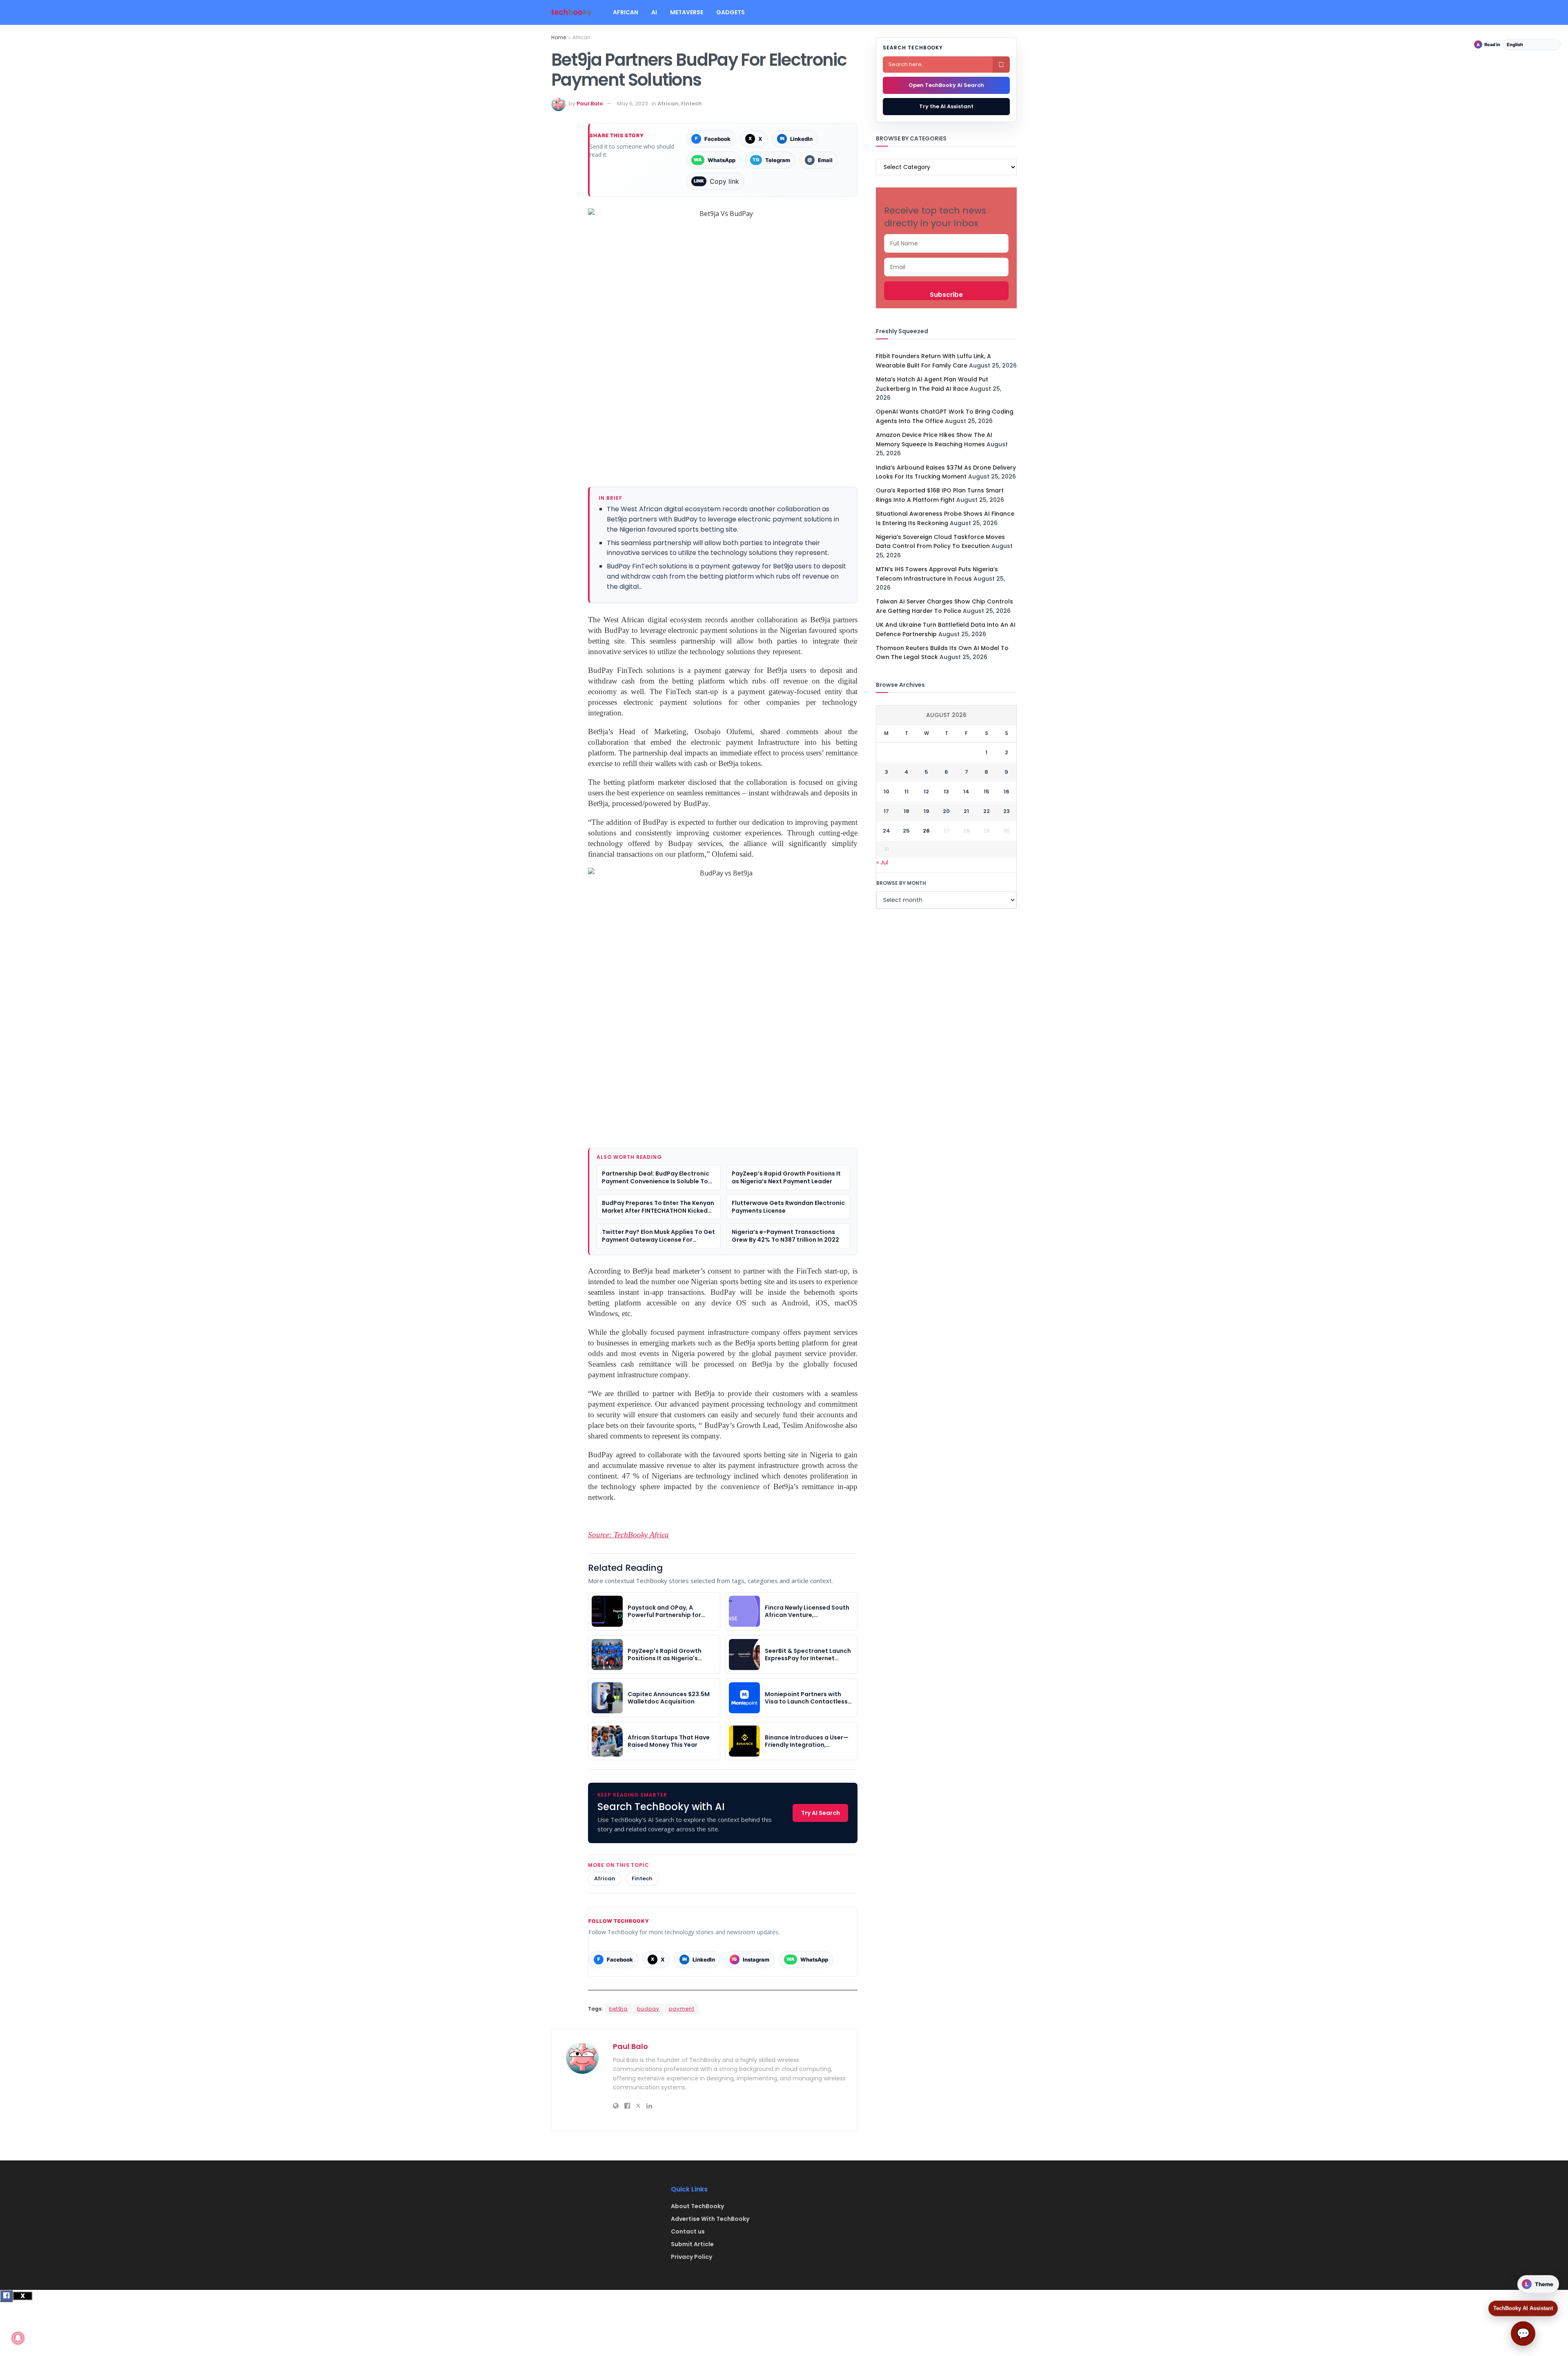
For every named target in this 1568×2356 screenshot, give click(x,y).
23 (1007, 811)
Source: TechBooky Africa (628, 1535)
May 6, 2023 (633, 104)
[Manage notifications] (18, 2338)
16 (1007, 792)
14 (966, 792)
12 (926, 792)
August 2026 (946, 715)
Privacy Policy (692, 2257)
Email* (946, 267)
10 (886, 792)
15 (987, 792)
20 (946, 811)
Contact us (688, 2231)
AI (654, 12)
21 (966, 811)
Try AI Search (821, 1813)
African (626, 12)
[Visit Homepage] (572, 12)
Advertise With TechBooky (710, 2219)
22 (987, 811)
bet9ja (618, 2009)
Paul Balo (590, 104)
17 (886, 811)
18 (906, 811)
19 (927, 811)
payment (682, 2009)
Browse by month (901, 883)
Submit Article (692, 2244)
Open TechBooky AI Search (946, 85)
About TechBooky (697, 2206)
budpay (648, 2009)
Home (559, 37)
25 (906, 831)
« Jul (882, 862)
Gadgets (731, 12)
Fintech (692, 104)
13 (946, 792)
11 (906, 792)
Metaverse (687, 12)
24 (886, 831)
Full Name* (946, 243)
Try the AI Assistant (946, 106)
